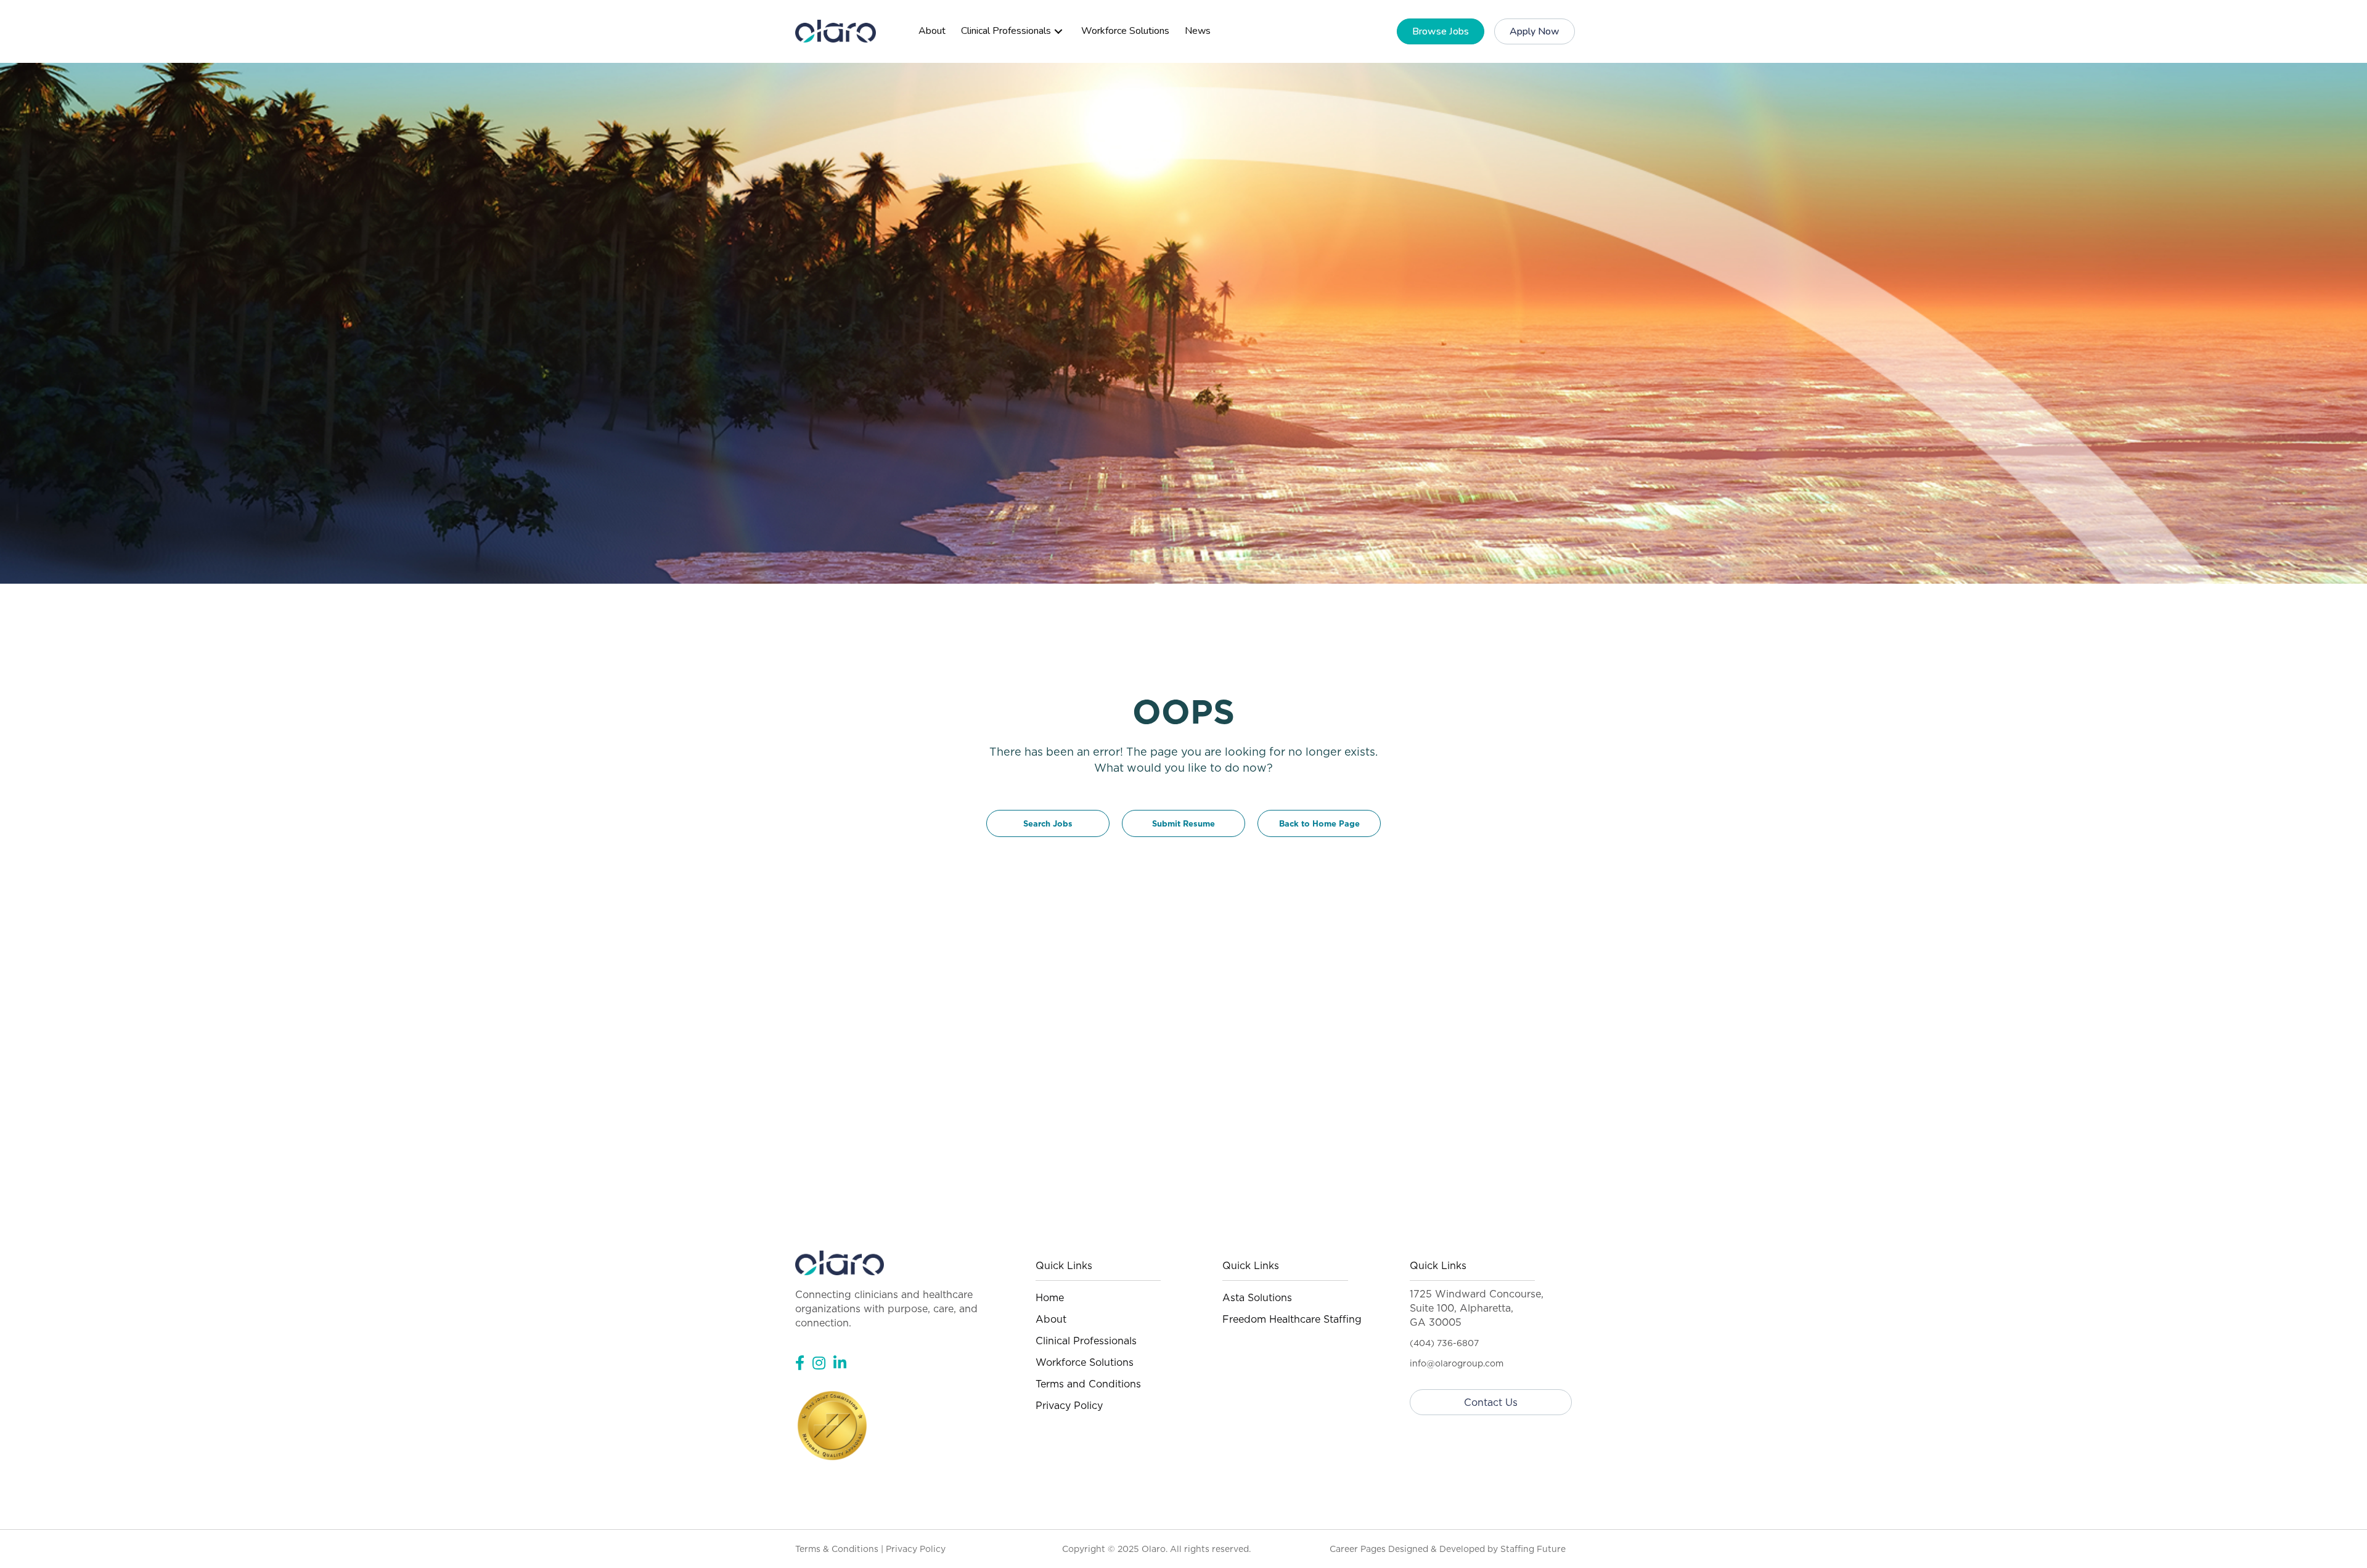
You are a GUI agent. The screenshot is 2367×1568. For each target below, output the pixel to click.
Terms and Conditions (1088, 1384)
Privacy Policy (1069, 1405)
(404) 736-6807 (1444, 1343)
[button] (1058, 31)
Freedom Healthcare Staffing (1292, 1319)
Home (1050, 1297)
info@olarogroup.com (1457, 1363)
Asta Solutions (1257, 1297)
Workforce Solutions (1085, 1362)
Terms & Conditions (837, 1549)
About (1051, 1319)
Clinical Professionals (1086, 1341)
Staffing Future (1533, 1549)
